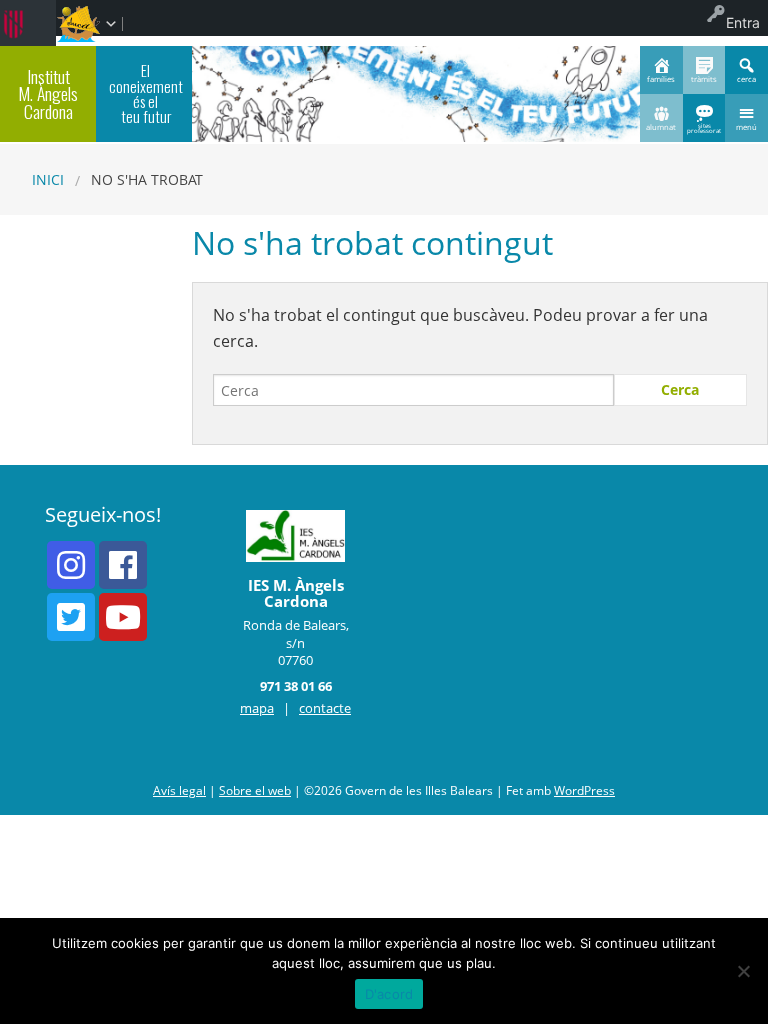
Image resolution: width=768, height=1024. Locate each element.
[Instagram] (71, 565)
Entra (743, 22)
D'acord (389, 994)
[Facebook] (123, 565)
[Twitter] (71, 617)
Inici (48, 179)
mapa (257, 708)
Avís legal (179, 790)
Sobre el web (255, 790)
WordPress (584, 790)
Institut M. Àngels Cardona (48, 93)
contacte (325, 708)
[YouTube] (123, 617)
